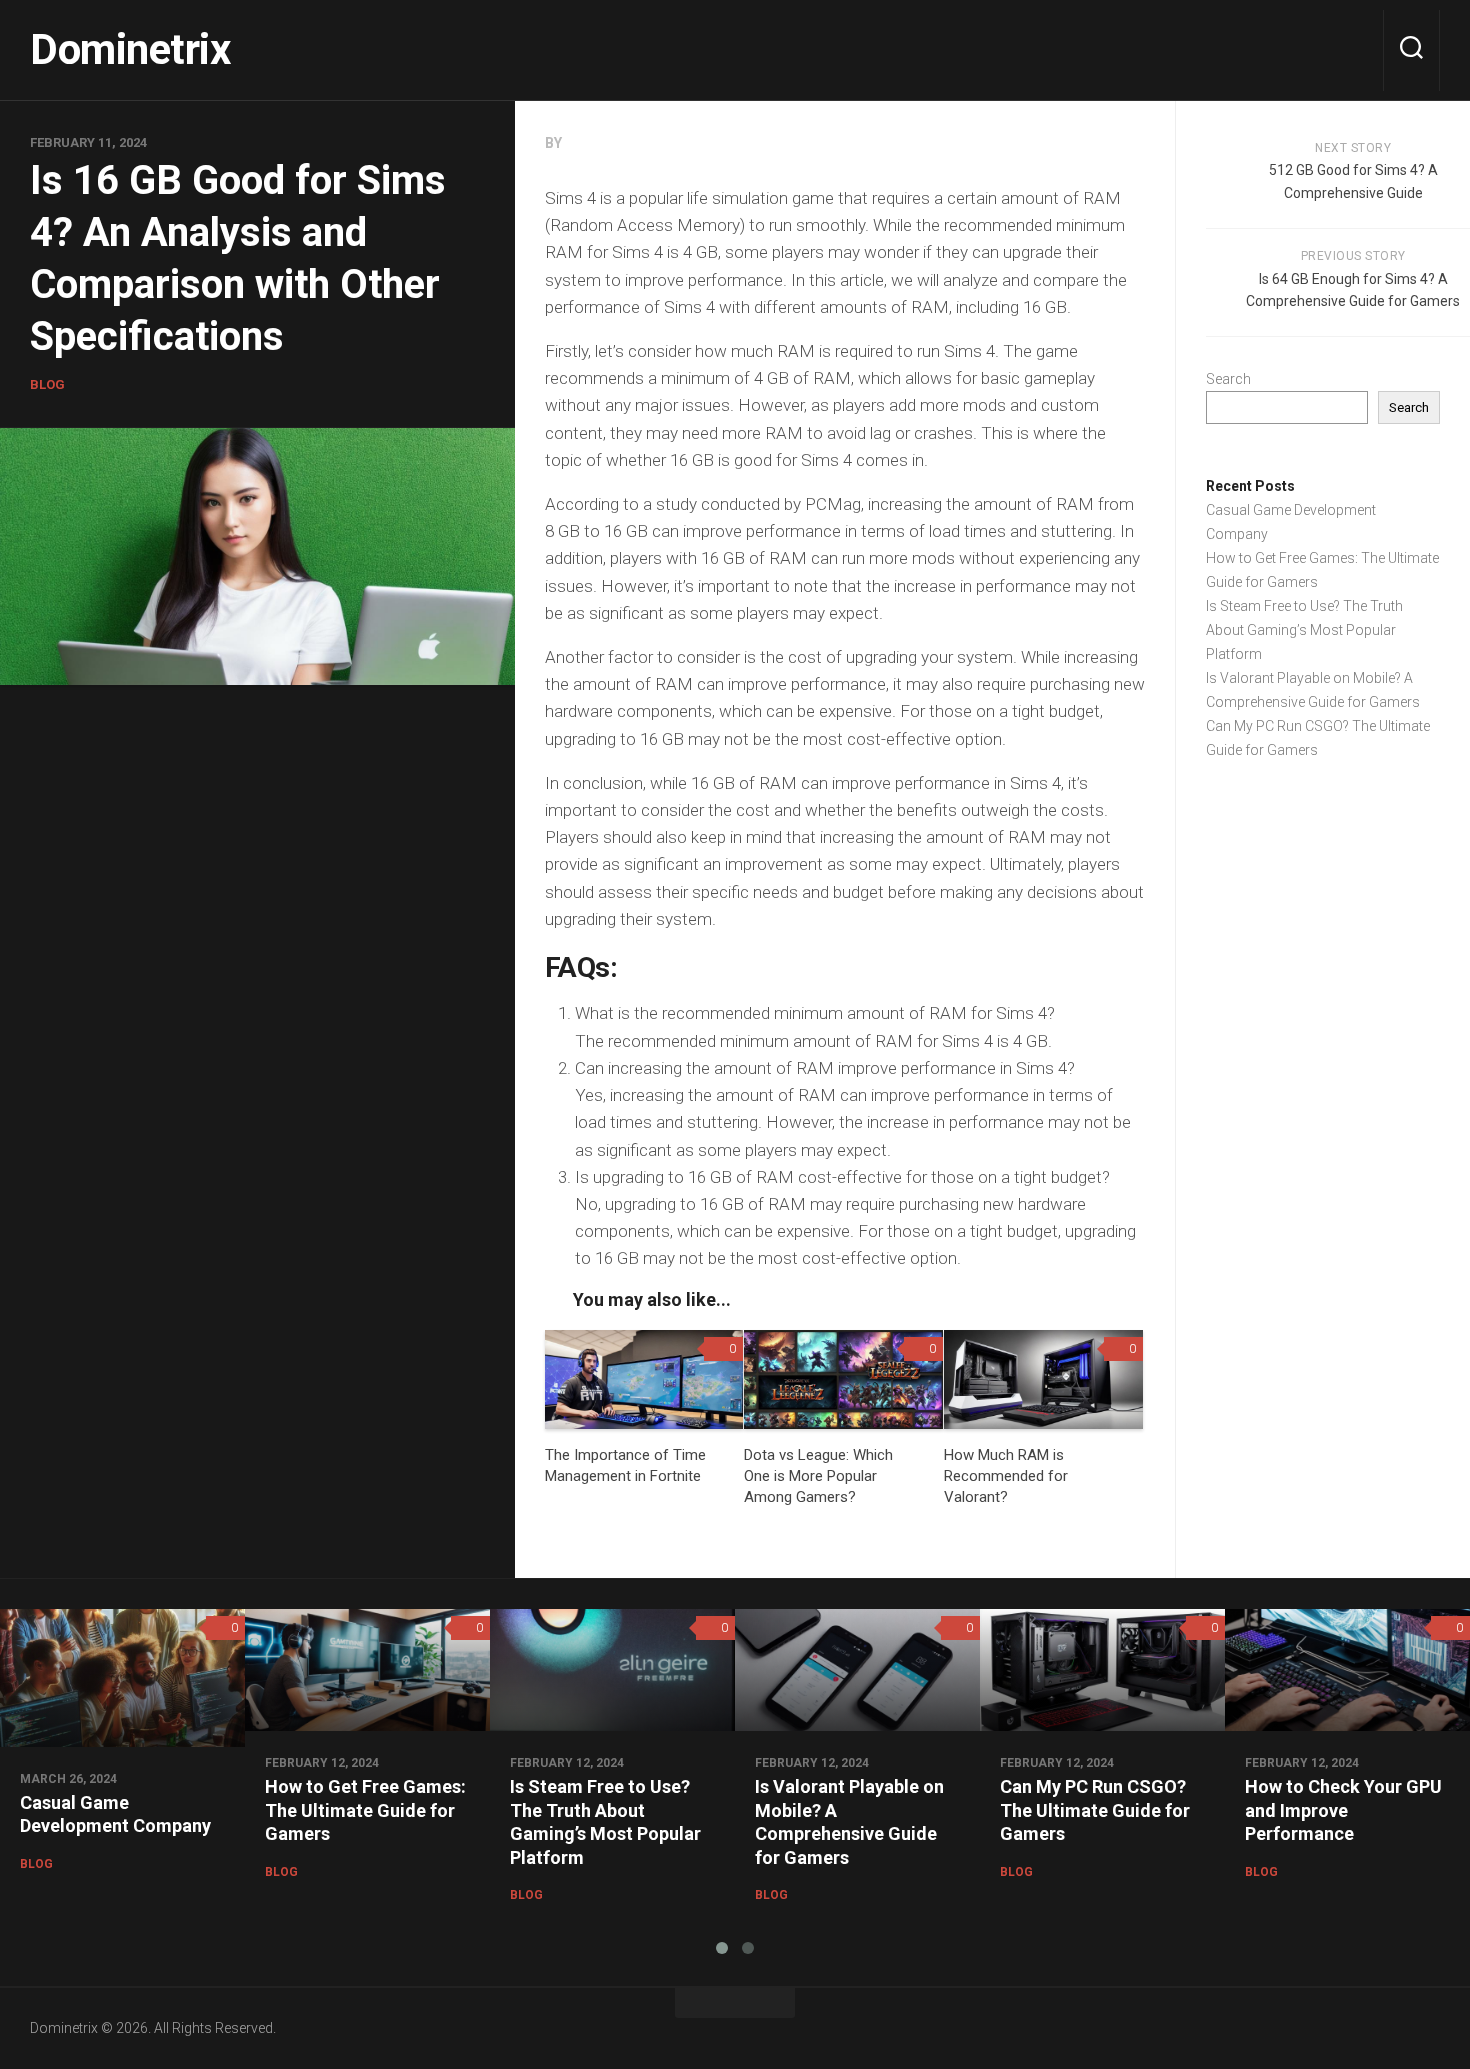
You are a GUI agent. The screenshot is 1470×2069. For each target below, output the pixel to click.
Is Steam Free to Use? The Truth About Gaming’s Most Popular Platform (1304, 630)
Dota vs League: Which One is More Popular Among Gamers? (818, 1476)
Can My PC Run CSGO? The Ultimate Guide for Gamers (1095, 1810)
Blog (47, 384)
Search (1228, 379)
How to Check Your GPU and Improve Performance (1343, 1810)
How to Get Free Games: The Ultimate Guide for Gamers (365, 1810)
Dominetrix (130, 49)
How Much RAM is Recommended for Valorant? (1006, 1476)
